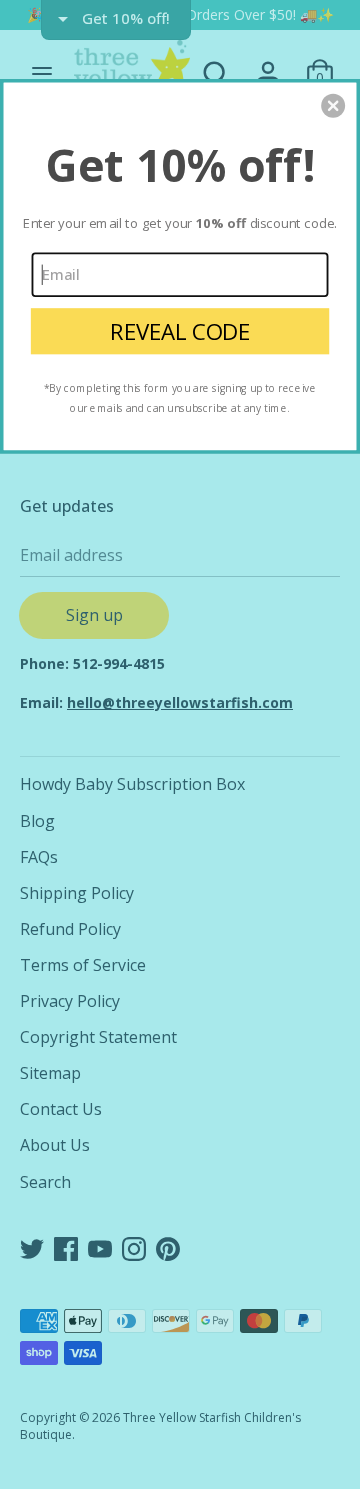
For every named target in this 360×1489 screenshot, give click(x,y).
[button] (333, 106)
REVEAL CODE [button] (180, 331)
